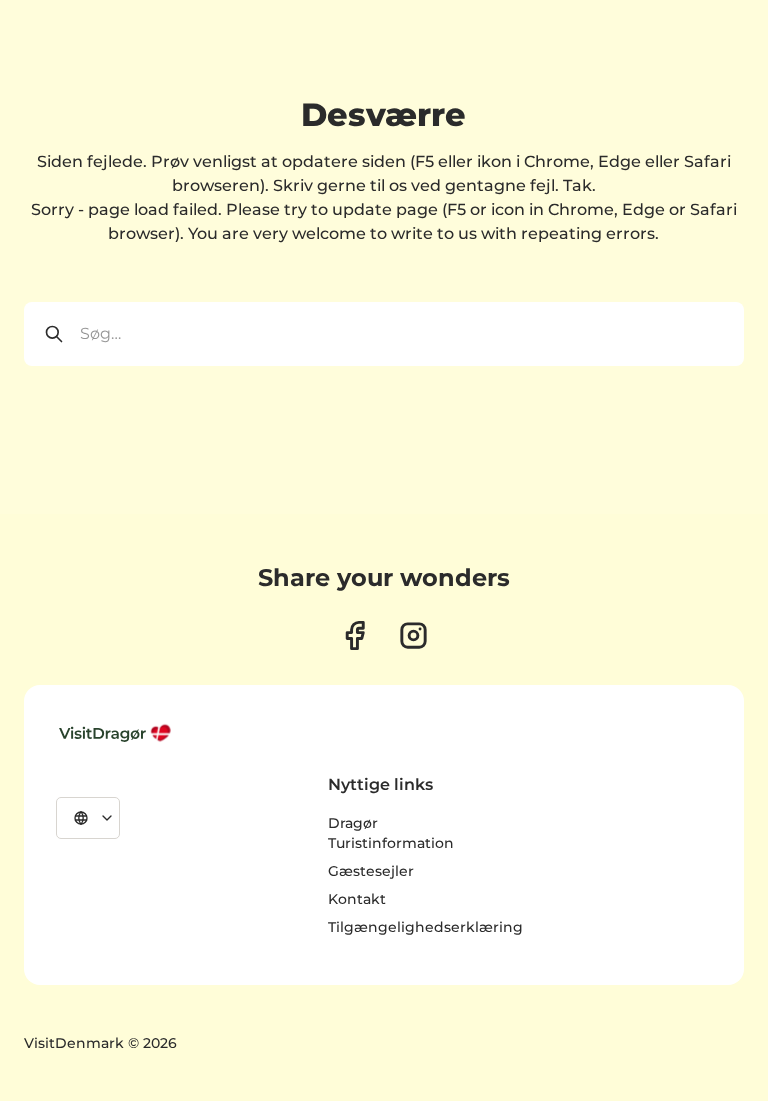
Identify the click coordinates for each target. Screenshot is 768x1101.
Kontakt (357, 899)
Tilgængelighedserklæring (425, 927)
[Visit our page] (354, 635)
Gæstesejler (371, 871)
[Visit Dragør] (117, 733)
